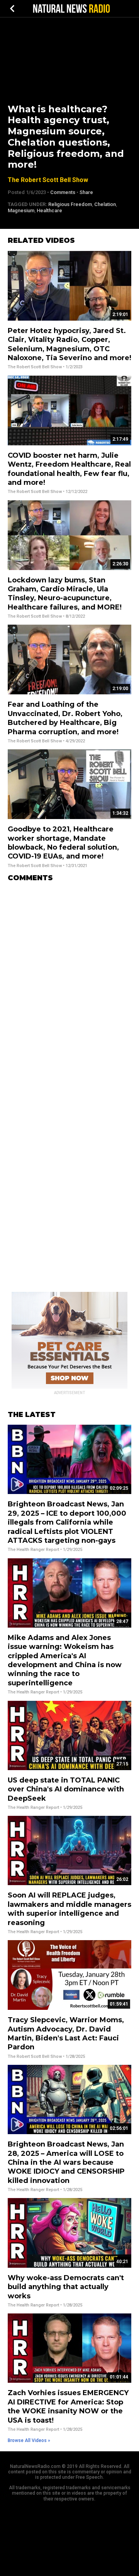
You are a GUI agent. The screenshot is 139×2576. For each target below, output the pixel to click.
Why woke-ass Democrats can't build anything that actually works (66, 2287)
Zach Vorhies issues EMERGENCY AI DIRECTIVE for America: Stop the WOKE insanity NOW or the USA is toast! (68, 2406)
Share (86, 192)
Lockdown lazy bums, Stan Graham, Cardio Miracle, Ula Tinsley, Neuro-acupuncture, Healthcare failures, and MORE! (65, 594)
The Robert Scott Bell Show (48, 180)
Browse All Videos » (29, 2440)
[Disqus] (69, 985)
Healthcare (49, 210)
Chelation (105, 204)
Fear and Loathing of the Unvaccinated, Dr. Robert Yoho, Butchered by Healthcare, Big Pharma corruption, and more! (65, 718)
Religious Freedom (70, 204)
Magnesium (21, 210)
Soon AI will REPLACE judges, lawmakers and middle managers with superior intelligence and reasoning (69, 1909)
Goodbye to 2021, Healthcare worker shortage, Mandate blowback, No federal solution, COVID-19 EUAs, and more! (63, 843)
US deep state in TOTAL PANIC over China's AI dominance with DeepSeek (66, 1789)
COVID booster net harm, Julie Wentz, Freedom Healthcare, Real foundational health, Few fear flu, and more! (69, 469)
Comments (63, 192)
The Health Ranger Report (33, 1550)
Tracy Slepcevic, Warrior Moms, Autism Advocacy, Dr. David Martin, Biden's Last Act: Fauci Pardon (66, 2033)
